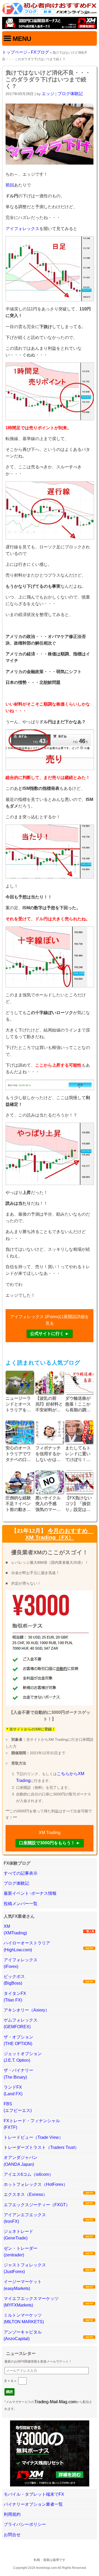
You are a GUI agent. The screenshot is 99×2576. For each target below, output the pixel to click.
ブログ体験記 (70, 94)
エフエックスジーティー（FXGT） (37, 2205)
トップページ (15, 52)
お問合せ (12, 2535)
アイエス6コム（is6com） (29, 2174)
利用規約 (12, 2514)
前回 (10, 185)
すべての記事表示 (21, 1873)
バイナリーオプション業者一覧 (33, 2504)
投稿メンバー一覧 (21, 1904)
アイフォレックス (22, 229)
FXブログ (40, 52)
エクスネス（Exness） (25, 2194)
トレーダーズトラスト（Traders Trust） (41, 2147)
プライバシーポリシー (25, 2524)
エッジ (48, 94)
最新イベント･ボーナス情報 (30, 1893)
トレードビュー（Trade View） (33, 2137)
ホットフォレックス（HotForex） (36, 2184)
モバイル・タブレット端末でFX (34, 2494)
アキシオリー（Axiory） (27, 2010)
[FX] (49, 13)
